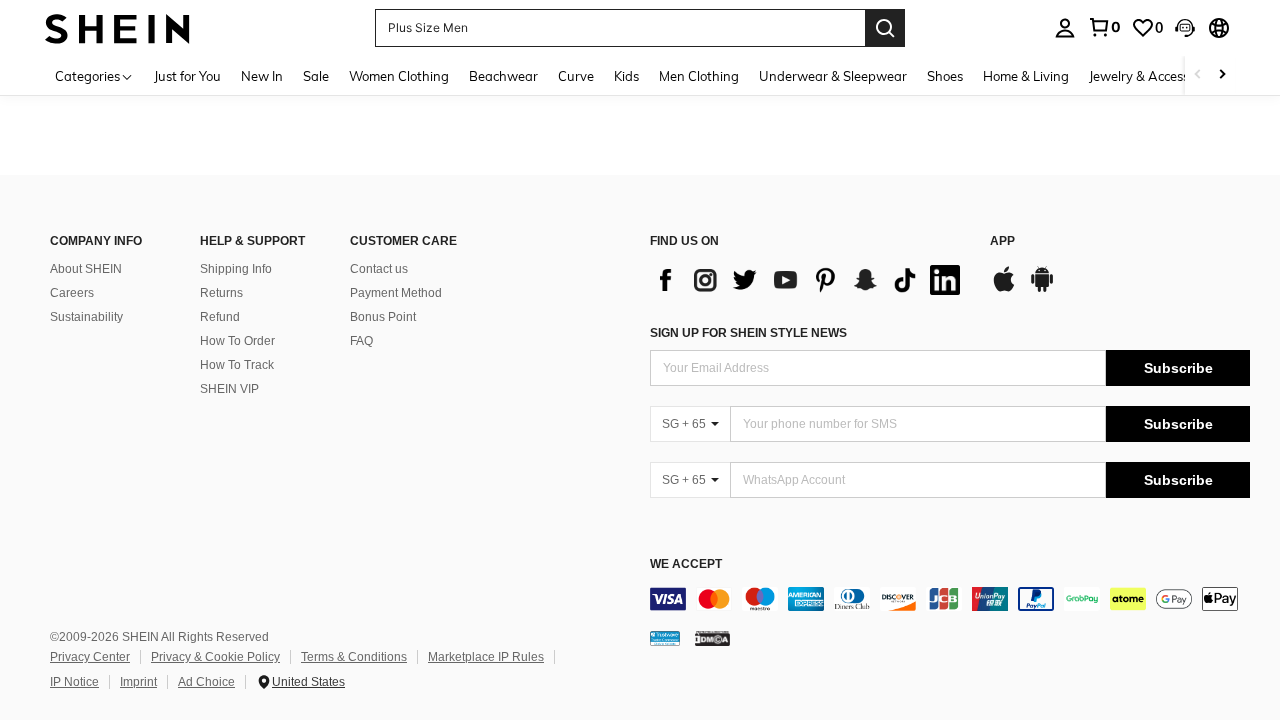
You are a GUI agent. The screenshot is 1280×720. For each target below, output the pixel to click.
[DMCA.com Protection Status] (712, 638)
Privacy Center (90, 657)
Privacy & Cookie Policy (215, 657)
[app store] (1004, 289)
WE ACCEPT (686, 564)
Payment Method (396, 293)
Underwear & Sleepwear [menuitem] (833, 76)
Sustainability (86, 317)
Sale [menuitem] (316, 76)
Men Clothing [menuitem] (699, 76)
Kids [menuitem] (626, 76)
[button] (1185, 28)
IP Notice (74, 682)
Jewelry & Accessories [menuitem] (1153, 76)
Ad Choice (206, 682)
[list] (810, 280)
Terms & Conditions (354, 657)
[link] (1104, 27)
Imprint (138, 682)
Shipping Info (236, 269)
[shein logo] (117, 27)
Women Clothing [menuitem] (399, 76)
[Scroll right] (1222, 75)
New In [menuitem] (262, 76)
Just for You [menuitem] (187, 76)
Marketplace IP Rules (486, 657)
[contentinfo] (950, 599)
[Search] (885, 28)
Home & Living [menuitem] (1026, 76)
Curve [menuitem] (576, 76)
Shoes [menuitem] (945, 76)
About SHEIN (86, 269)
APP (1002, 241)
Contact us (379, 269)
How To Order (237, 341)
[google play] (1042, 289)
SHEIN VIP (229, 389)
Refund (220, 317)
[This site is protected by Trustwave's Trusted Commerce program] (665, 638)
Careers (72, 293)
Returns (221, 293)
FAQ (361, 341)
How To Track (237, 365)
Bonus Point (383, 317)
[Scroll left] (1198, 75)
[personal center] (1065, 28)
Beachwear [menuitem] (503, 76)
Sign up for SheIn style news (748, 333)
